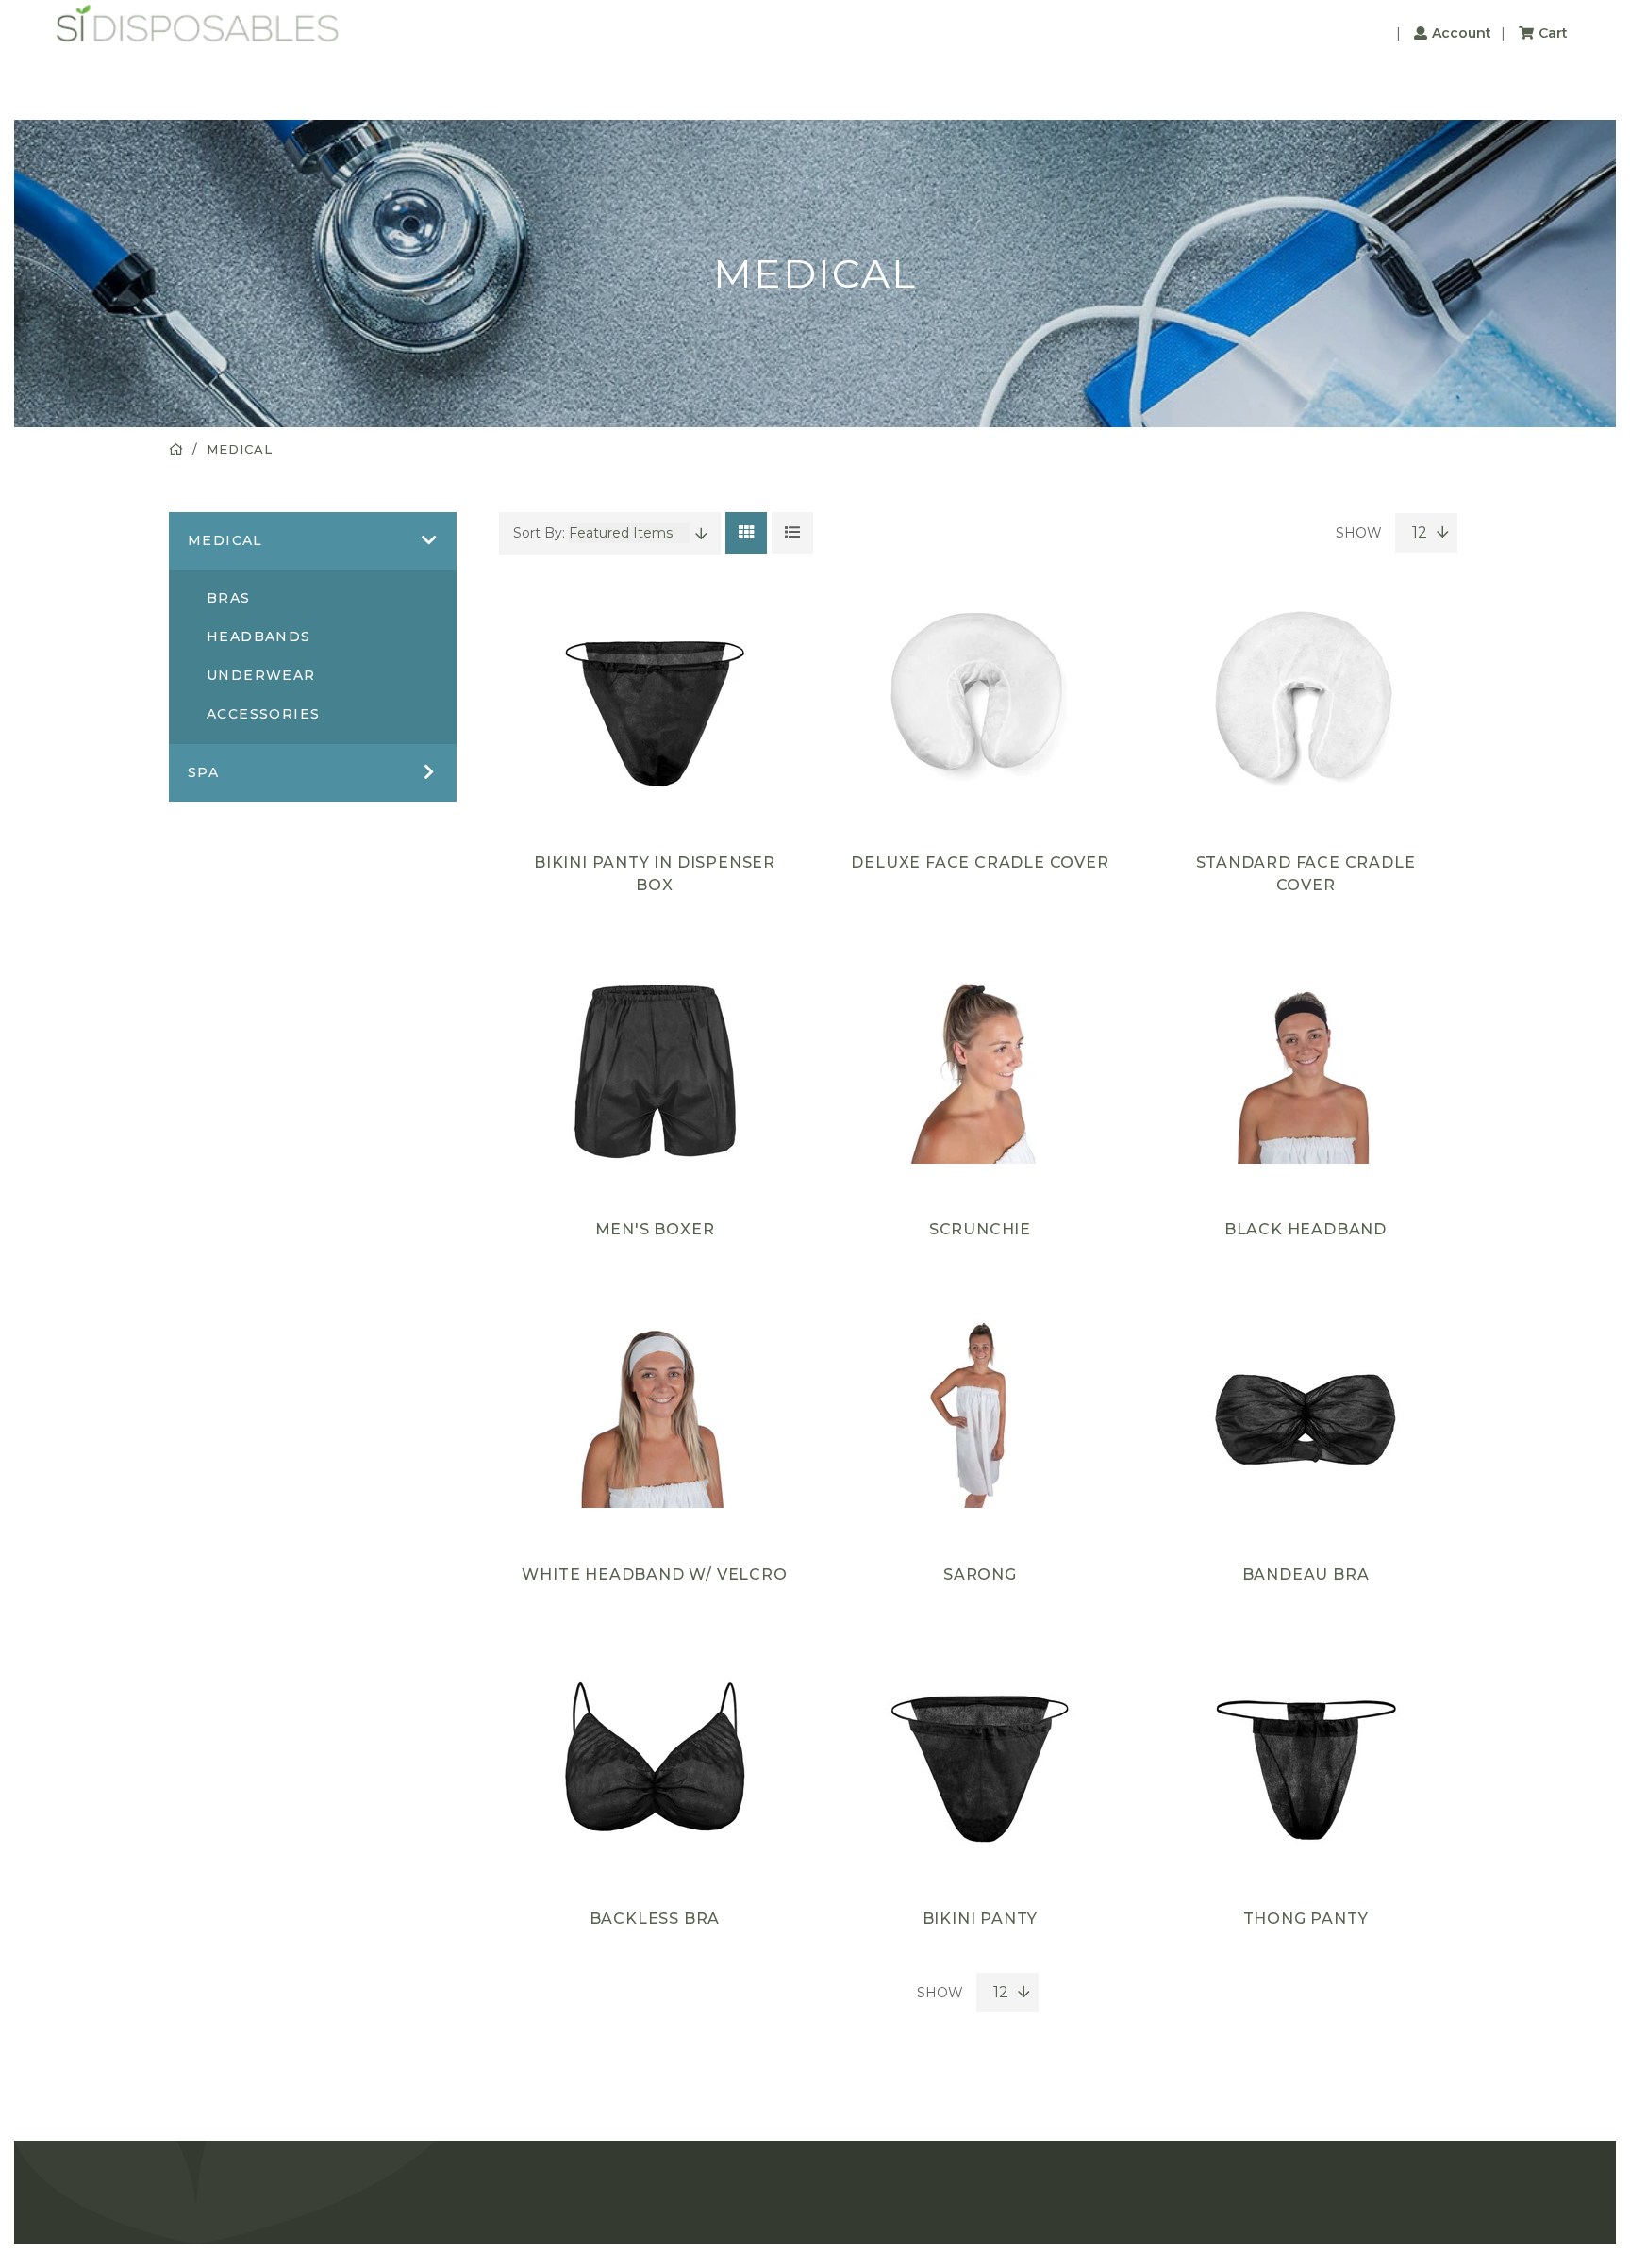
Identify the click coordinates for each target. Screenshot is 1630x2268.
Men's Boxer (655, 1229)
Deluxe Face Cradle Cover (980, 862)
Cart (1553, 33)
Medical (240, 449)
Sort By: (541, 533)
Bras (229, 598)
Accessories (263, 714)
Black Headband (1306, 1229)
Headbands (259, 637)
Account (1462, 33)
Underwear (261, 675)
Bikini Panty (981, 1919)
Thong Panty (1306, 1919)
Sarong (980, 1574)
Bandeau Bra (1306, 1574)
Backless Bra (655, 1919)
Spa (203, 772)
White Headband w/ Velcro (654, 1574)
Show (1361, 533)
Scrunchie (980, 1229)
